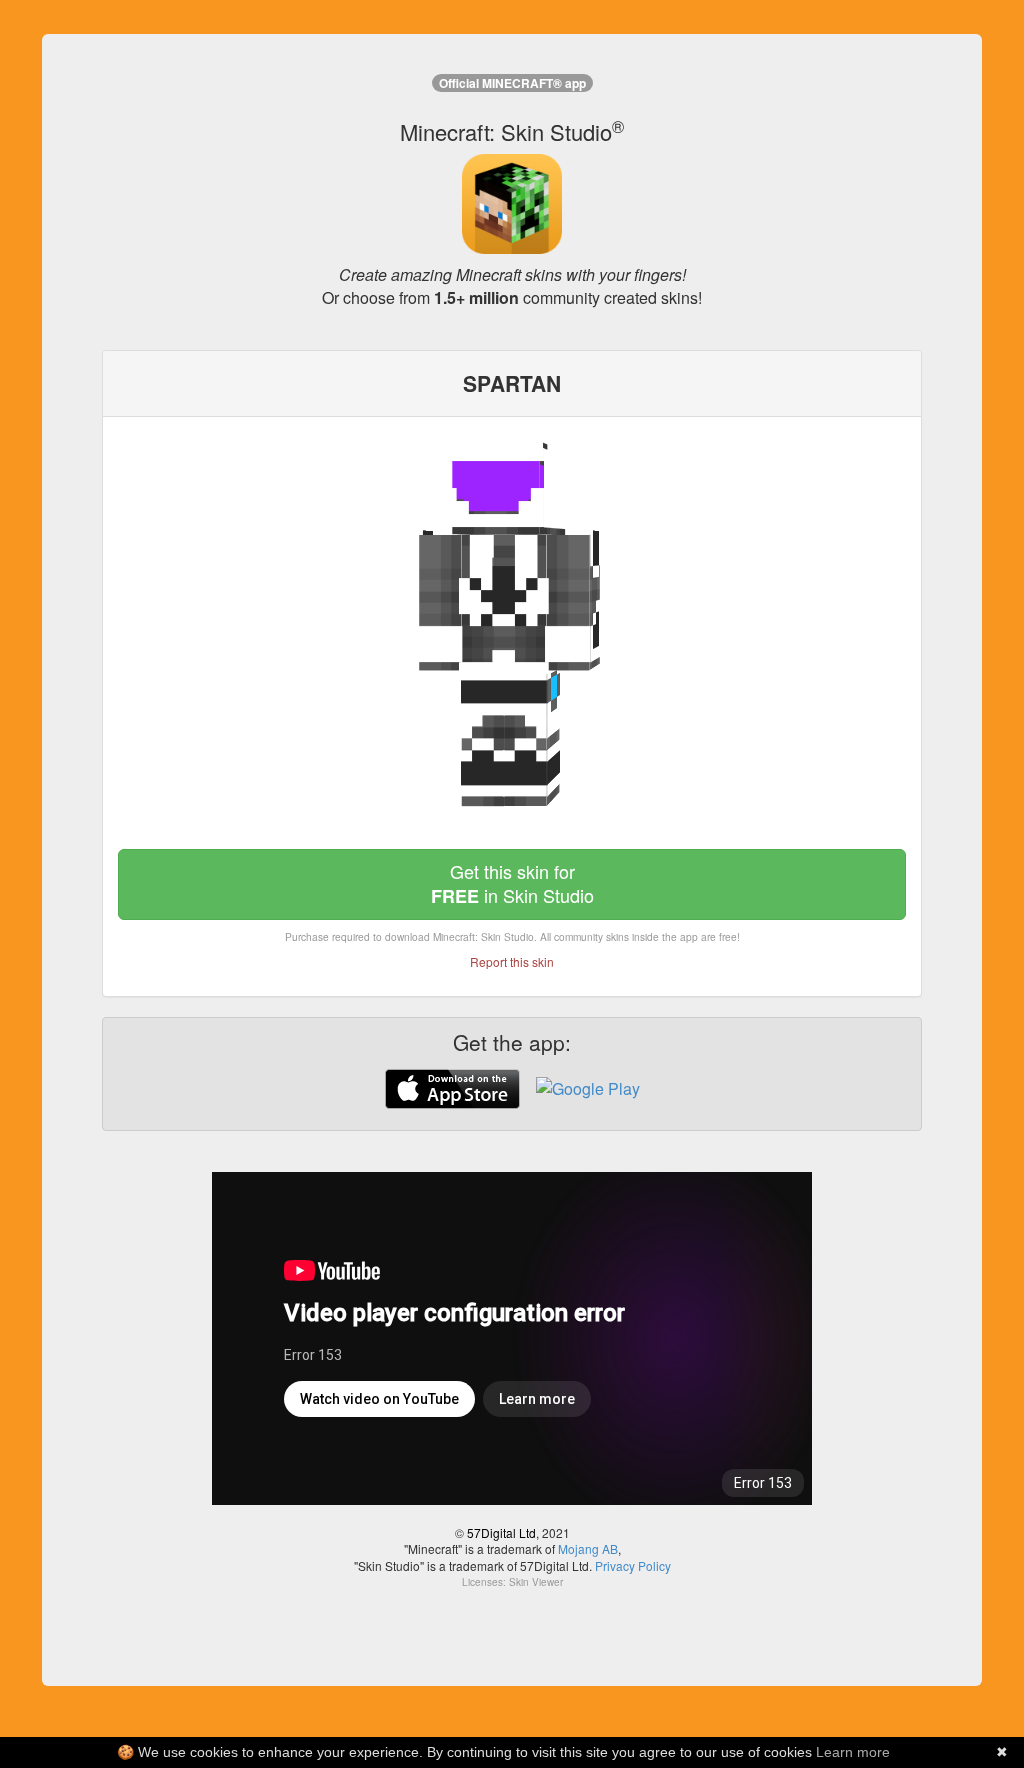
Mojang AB (588, 1548)
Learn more (853, 1752)
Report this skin (512, 961)
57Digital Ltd (501, 1532)
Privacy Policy (633, 1565)
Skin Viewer (536, 1582)
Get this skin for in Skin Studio (512, 883)
